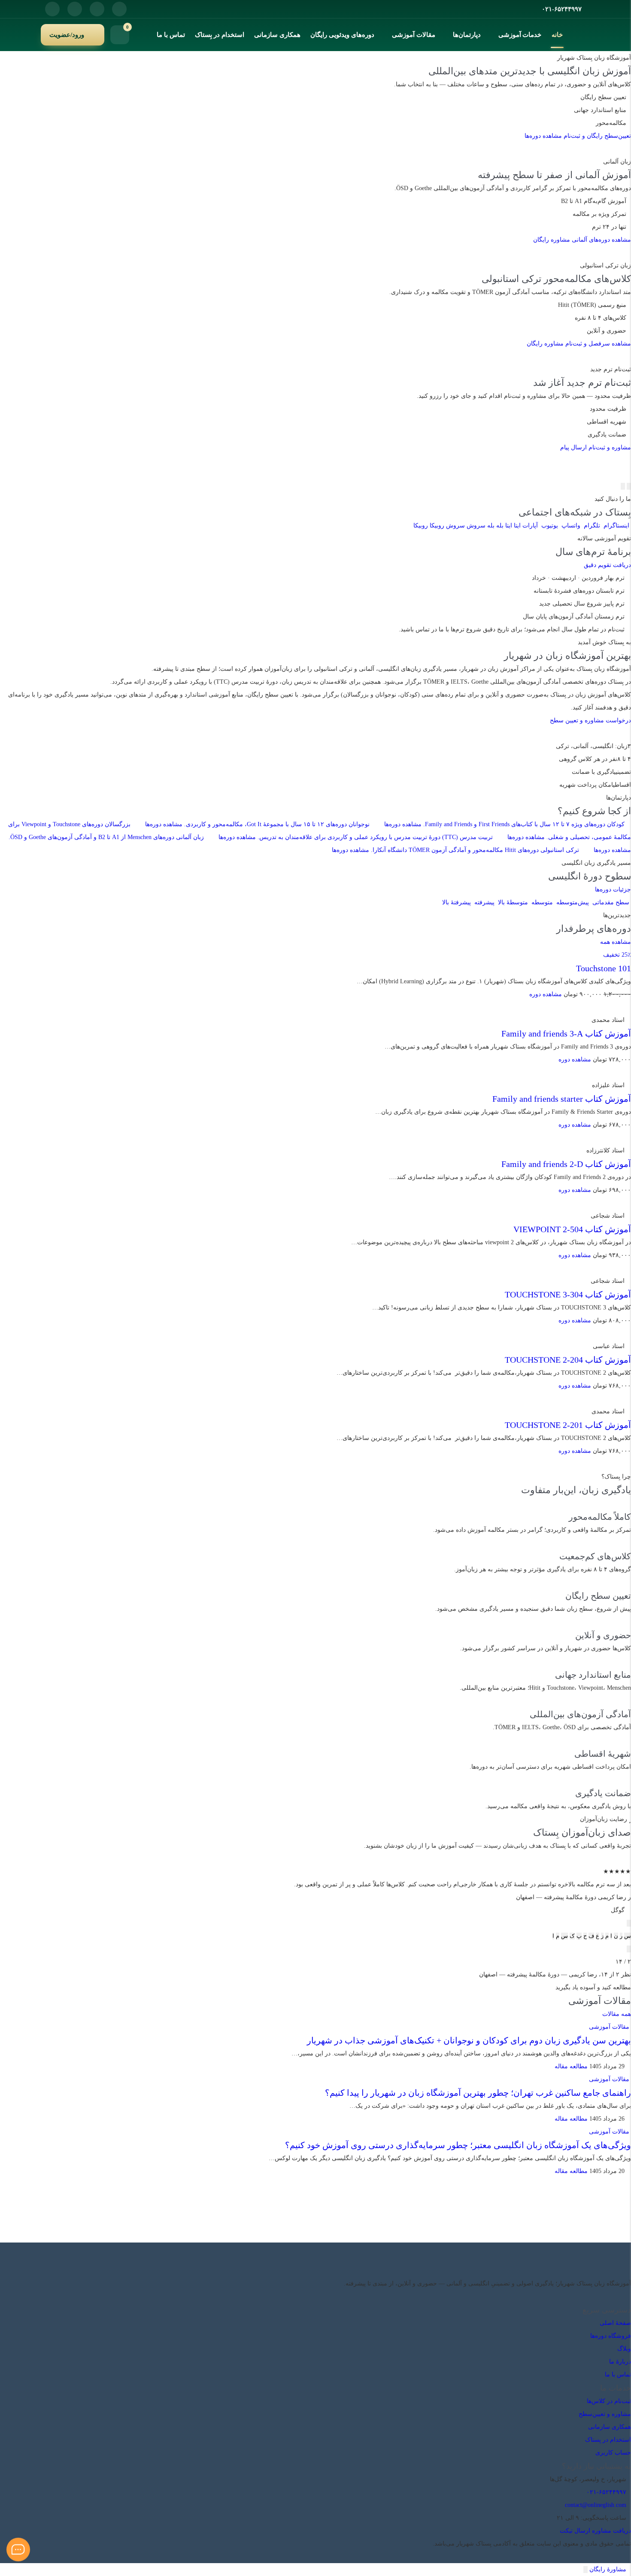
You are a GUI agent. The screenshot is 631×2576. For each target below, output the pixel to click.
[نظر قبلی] (629, 1923)
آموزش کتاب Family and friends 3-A (566, 1033)
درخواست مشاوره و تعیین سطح (590, 720)
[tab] (628, 1936)
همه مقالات (617, 2014)
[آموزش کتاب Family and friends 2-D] (628, 1138)
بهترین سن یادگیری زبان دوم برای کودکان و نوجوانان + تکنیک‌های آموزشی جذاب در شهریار (469, 2040)
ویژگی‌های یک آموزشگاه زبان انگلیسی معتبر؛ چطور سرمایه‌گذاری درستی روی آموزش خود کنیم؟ (458, 2145)
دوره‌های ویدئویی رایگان (342, 35)
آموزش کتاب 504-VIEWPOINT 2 (572, 1229)
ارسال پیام (573, 447)
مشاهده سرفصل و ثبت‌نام (598, 344)
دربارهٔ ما (620, 2362)
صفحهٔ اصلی (615, 2323)
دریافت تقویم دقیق (607, 565)
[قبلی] (629, 486)
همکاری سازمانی (277, 35)
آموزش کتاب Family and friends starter (562, 1099)
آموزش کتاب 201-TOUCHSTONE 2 (568, 1425)
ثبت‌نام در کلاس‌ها (609, 2401)
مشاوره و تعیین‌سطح (605, 2414)
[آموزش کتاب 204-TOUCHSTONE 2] (628, 1333)
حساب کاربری (613, 2453)
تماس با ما (171, 35)
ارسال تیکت (575, 2531)
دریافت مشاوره (611, 2531)
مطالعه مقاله (570, 2066)
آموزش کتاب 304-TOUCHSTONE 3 (568, 1294)
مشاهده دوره (546, 994)
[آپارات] (609, 2296)
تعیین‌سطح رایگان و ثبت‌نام (597, 136)
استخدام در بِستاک (220, 35)
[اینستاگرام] (119, 9)
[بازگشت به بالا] (585, 2570)
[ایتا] (622, 2296)
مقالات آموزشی (414, 35)
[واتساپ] (75, 9)
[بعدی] (623, 486)
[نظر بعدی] (629, 1949)
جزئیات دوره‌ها (613, 889)
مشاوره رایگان (552, 240)
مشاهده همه (616, 942)
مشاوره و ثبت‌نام (610, 447)
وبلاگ (624, 2349)
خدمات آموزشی (520, 35)
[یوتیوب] (52, 9)
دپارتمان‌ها (467, 35)
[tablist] (315, 1936)
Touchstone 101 (604, 968)
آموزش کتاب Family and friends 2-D (566, 1164)
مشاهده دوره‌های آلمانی (601, 240)
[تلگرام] (97, 9)
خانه (557, 35)
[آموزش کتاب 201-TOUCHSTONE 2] (628, 1399)
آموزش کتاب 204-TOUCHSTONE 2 (568, 1360)
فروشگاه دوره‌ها (611, 2336)
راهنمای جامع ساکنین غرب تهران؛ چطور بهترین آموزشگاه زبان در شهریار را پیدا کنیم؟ (478, 2093)
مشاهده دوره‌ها (543, 136)
